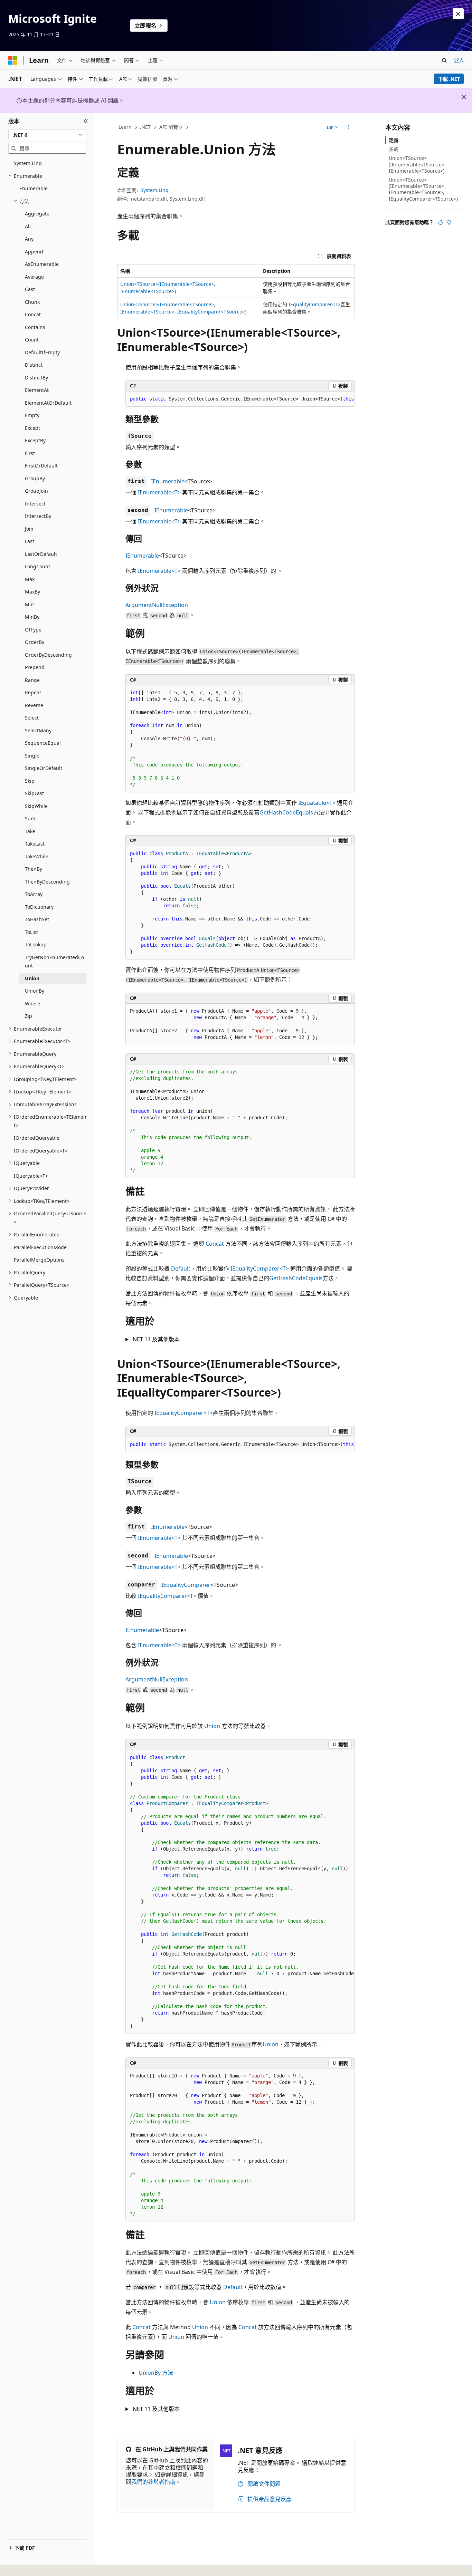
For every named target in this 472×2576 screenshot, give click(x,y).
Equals (304, 812)
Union (212, 1726)
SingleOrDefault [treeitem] (44, 768)
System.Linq (155, 190)
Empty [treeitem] (32, 415)
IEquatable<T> (317, 803)
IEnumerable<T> (159, 492)
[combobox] (47, 135)
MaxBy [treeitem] (32, 592)
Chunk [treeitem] (32, 302)
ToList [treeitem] (31, 932)
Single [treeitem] (32, 756)
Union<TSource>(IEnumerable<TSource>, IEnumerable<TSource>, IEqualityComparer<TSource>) (423, 189)
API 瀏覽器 (171, 127)
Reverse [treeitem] (34, 705)
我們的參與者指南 (153, 2482)
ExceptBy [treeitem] (35, 440)
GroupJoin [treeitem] (36, 491)
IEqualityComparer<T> (314, 304)
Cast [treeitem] (30, 289)
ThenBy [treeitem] (34, 869)
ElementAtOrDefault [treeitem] (48, 403)
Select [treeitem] (32, 718)
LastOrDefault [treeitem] (41, 554)
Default (181, 1268)
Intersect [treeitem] (35, 504)
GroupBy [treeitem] (35, 478)
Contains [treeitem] (35, 327)
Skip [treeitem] (30, 781)
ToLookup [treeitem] (36, 944)
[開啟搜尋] (444, 60)
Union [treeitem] (32, 978)
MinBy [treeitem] (32, 617)
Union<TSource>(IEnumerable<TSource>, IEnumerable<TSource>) (417, 164)
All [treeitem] (28, 226)
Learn (125, 127)
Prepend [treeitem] (35, 667)
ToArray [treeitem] (34, 894)
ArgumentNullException (157, 605)
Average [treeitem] (34, 277)
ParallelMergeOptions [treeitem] (39, 1260)
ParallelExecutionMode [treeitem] (40, 1247)
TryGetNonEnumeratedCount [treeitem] (54, 962)
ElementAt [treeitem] (37, 390)
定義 (394, 140)
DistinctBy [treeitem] (36, 378)
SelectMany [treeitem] (38, 730)
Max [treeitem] (30, 579)
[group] (240, 399)
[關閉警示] (458, 14)
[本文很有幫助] (441, 222)
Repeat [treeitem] (33, 692)
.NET (145, 127)
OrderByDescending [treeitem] (48, 655)
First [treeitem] (30, 453)
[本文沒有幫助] (449, 222)
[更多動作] (349, 127)
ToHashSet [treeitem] (37, 919)
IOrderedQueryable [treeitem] (37, 1138)
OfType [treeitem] (33, 630)
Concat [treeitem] (33, 314)
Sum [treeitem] (30, 818)
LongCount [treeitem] (37, 566)
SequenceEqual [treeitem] (43, 743)
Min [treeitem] (29, 604)
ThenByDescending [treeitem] (47, 882)
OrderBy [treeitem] (35, 642)
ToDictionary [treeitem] (39, 907)
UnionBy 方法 (156, 2373)
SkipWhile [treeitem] (36, 806)
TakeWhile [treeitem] (37, 856)
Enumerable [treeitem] (34, 188)
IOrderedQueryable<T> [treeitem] (41, 1151)
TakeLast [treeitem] (35, 844)
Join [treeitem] (29, 529)
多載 (394, 149)
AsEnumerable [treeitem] (42, 264)
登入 (459, 60)
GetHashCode (278, 812)
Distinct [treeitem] (34, 365)
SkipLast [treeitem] (34, 793)
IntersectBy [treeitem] (38, 516)
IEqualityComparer (186, 1585)
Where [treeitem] (32, 1004)
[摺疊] (86, 121)
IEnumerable (168, 481)
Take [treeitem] (30, 831)
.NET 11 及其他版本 (155, 1339)
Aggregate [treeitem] (37, 214)
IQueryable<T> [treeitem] (31, 1176)
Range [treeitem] (32, 680)
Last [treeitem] (30, 541)
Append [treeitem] (34, 252)
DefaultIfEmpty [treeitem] (42, 352)
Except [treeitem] (32, 428)
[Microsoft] (13, 60)
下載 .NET (449, 79)
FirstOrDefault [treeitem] (41, 466)
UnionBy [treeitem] (35, 991)
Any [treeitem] (29, 239)
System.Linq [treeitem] (28, 163)
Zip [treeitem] (29, 1016)
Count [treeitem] (32, 340)
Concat (215, 1244)
